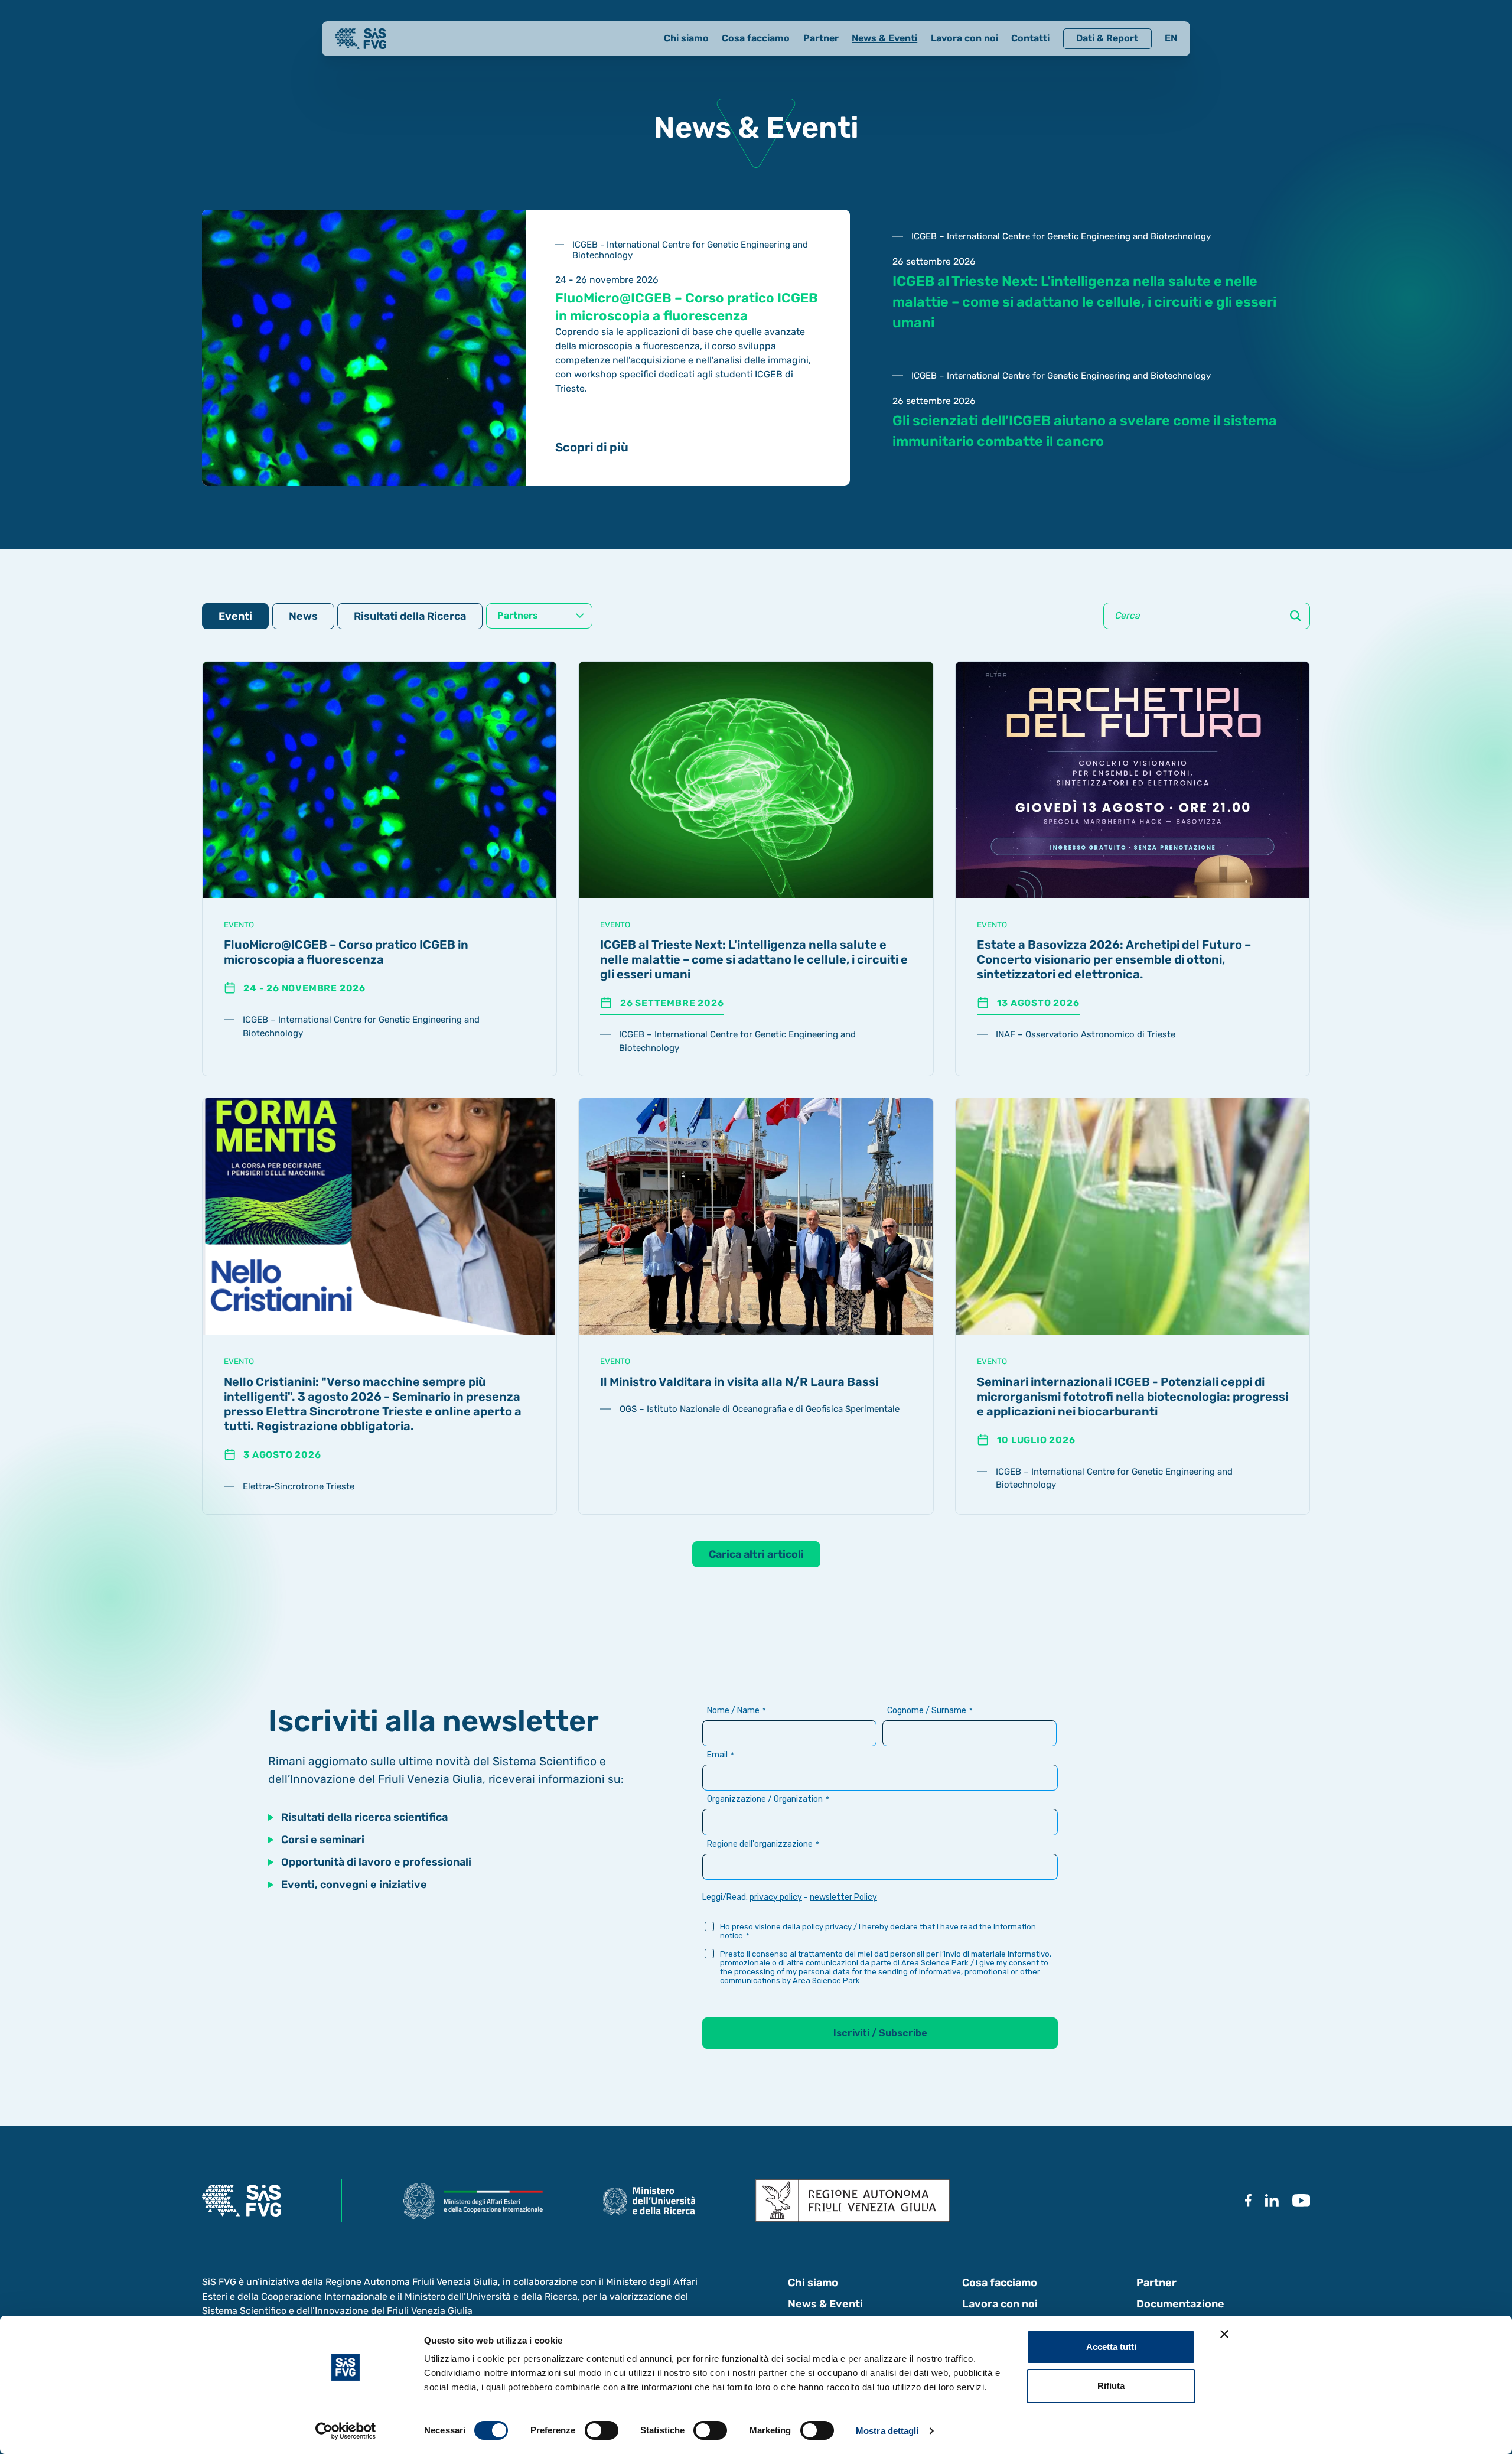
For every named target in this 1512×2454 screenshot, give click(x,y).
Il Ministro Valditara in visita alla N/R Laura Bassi (739, 1382)
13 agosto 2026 (1038, 1003)
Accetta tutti (1111, 2347)
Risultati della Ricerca (410, 616)
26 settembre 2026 (672, 1003)
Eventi (235, 616)
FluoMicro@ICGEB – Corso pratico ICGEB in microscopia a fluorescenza (346, 952)
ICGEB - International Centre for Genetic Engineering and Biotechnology (690, 250)
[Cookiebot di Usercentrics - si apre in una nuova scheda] (346, 2431)
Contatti (1030, 38)
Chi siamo (686, 38)
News (303, 616)
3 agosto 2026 (282, 1455)
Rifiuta (1111, 2386)
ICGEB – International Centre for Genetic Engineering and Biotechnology (1061, 236)
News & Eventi (884, 38)
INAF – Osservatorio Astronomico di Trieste (1086, 1034)
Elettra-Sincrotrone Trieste (299, 1486)
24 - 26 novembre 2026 (304, 988)
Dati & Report (1107, 38)
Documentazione (1180, 2304)
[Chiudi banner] (1224, 2334)
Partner (821, 38)
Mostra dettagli (887, 2431)
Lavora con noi (964, 38)
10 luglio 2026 (1036, 1440)
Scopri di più (592, 447)
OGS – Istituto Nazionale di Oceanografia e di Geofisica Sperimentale (760, 1409)
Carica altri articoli (756, 1554)
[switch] (602, 2430)
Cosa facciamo (756, 38)
